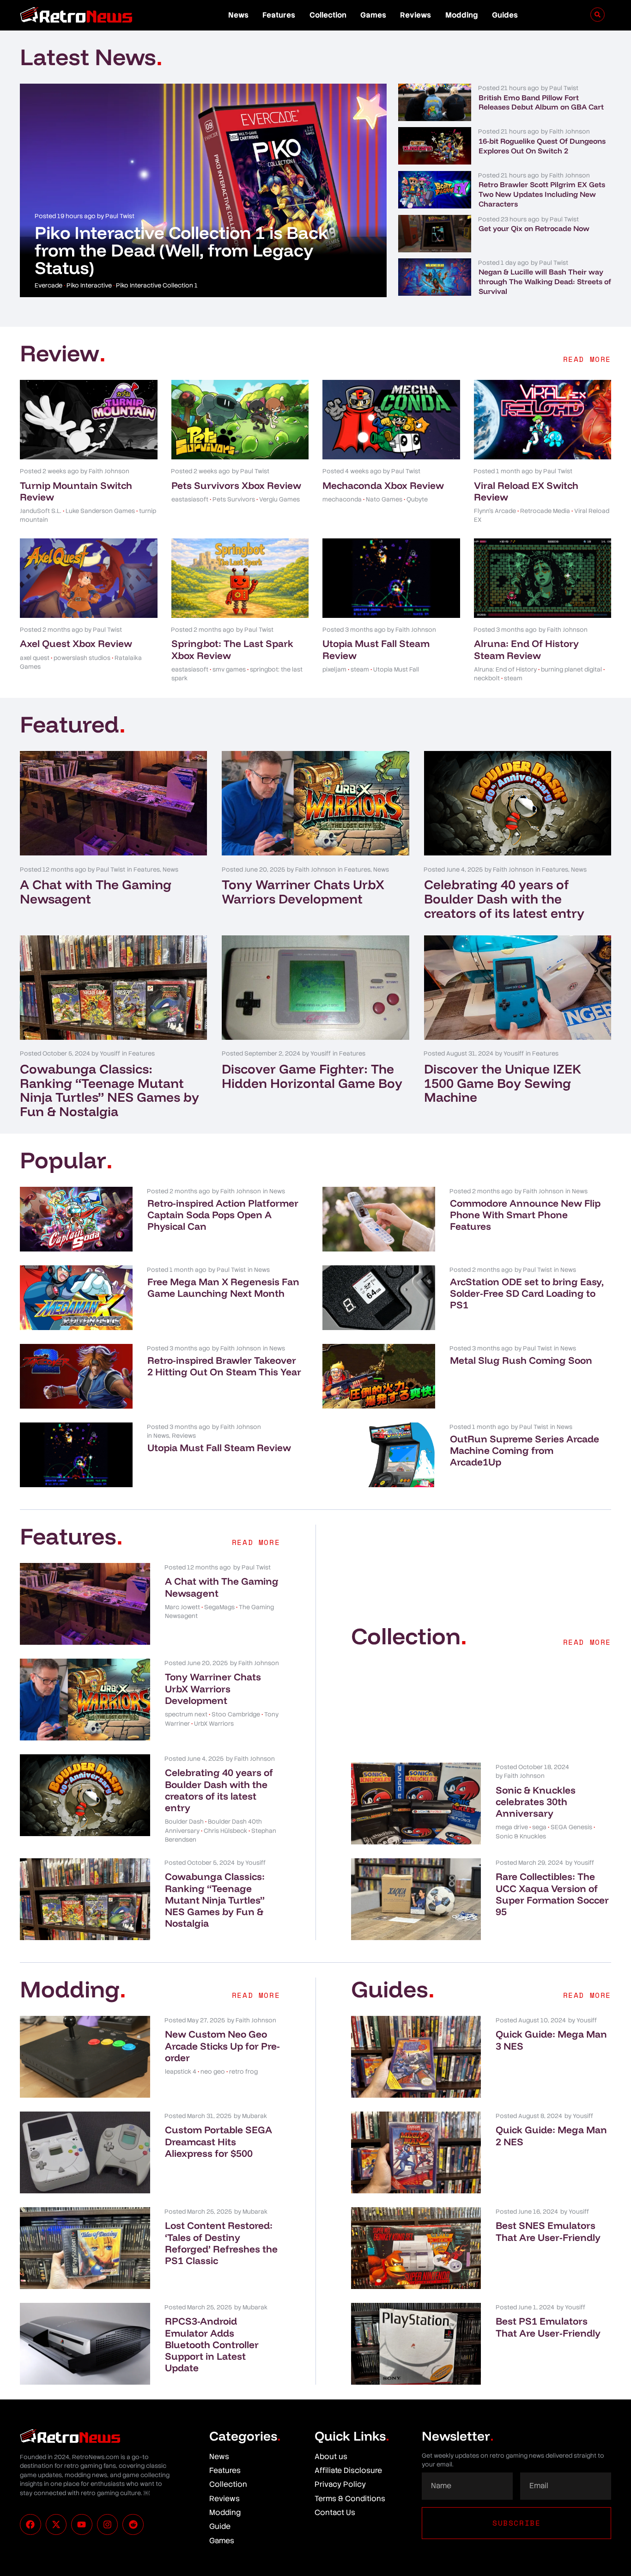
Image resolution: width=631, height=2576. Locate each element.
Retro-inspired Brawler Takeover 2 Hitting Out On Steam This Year (224, 1366)
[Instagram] (108, 2525)
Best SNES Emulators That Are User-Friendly (548, 2231)
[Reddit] (133, 2525)
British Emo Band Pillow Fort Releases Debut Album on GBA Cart (541, 102)
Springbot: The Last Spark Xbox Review (232, 649)
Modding (462, 15)
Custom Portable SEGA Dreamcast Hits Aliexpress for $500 (218, 2141)
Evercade (49, 285)
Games (373, 15)
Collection (328, 15)
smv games (229, 669)
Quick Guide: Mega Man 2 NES (551, 2135)
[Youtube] (82, 2525)
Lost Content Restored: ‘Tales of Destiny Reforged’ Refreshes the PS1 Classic (221, 2243)
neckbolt (487, 678)
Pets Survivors (234, 499)
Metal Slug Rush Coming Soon (521, 1360)
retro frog (243, 2072)
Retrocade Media (545, 511)
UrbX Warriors (214, 1724)
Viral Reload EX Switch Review (526, 491)
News (238, 15)
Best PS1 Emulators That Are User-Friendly (548, 2327)
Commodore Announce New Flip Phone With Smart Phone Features (525, 1215)
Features (279, 15)
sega (539, 1827)
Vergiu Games (279, 499)
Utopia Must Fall (396, 669)
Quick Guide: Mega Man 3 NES (551, 2040)
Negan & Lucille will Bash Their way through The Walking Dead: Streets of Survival (545, 281)
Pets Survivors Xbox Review (236, 485)
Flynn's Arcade (495, 511)
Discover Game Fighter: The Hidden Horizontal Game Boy (312, 1076)
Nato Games (384, 499)
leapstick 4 (181, 2072)
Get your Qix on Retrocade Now (534, 228)
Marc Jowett (182, 1607)
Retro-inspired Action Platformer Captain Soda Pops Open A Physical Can (223, 1215)
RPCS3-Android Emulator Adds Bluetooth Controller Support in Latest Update (212, 2344)
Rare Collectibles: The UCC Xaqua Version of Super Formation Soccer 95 (552, 1894)
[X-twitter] (56, 2525)
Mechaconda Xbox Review (383, 485)
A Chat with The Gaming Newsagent (96, 891)
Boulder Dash (184, 1822)
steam (360, 669)
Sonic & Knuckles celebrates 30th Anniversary (536, 1801)
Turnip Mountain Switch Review (76, 491)
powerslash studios (82, 658)
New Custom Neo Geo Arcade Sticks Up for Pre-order (222, 2045)
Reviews (416, 15)
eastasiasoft (190, 499)
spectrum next (186, 1714)
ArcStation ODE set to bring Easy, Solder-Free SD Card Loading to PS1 (527, 1293)
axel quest (35, 658)
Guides (505, 15)
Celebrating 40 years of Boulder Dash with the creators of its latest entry (504, 899)
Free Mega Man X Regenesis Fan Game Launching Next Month (223, 1287)
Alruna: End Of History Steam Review (526, 649)
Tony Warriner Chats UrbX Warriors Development (303, 891)
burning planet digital (571, 669)
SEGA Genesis (571, 1827)
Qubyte (417, 499)
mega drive (512, 1827)
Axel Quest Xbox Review (76, 643)
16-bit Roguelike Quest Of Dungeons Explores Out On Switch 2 (542, 146)
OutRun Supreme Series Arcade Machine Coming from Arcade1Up (525, 1450)
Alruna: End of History (505, 669)
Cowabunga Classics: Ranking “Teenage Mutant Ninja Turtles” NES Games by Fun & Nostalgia (109, 1090)
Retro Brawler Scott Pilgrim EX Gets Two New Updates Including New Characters (542, 194)
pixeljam (334, 669)
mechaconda (342, 499)
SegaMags (219, 1607)
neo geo (213, 2072)
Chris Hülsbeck (225, 1831)
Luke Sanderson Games (100, 511)
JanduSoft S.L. (41, 511)
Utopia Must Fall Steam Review (376, 649)
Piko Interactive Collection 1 (157, 285)
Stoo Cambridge (236, 1714)
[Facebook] (30, 2525)
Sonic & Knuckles (521, 1836)
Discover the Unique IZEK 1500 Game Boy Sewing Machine (503, 1083)
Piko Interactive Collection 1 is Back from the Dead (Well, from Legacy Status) (182, 250)
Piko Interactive (89, 285)
